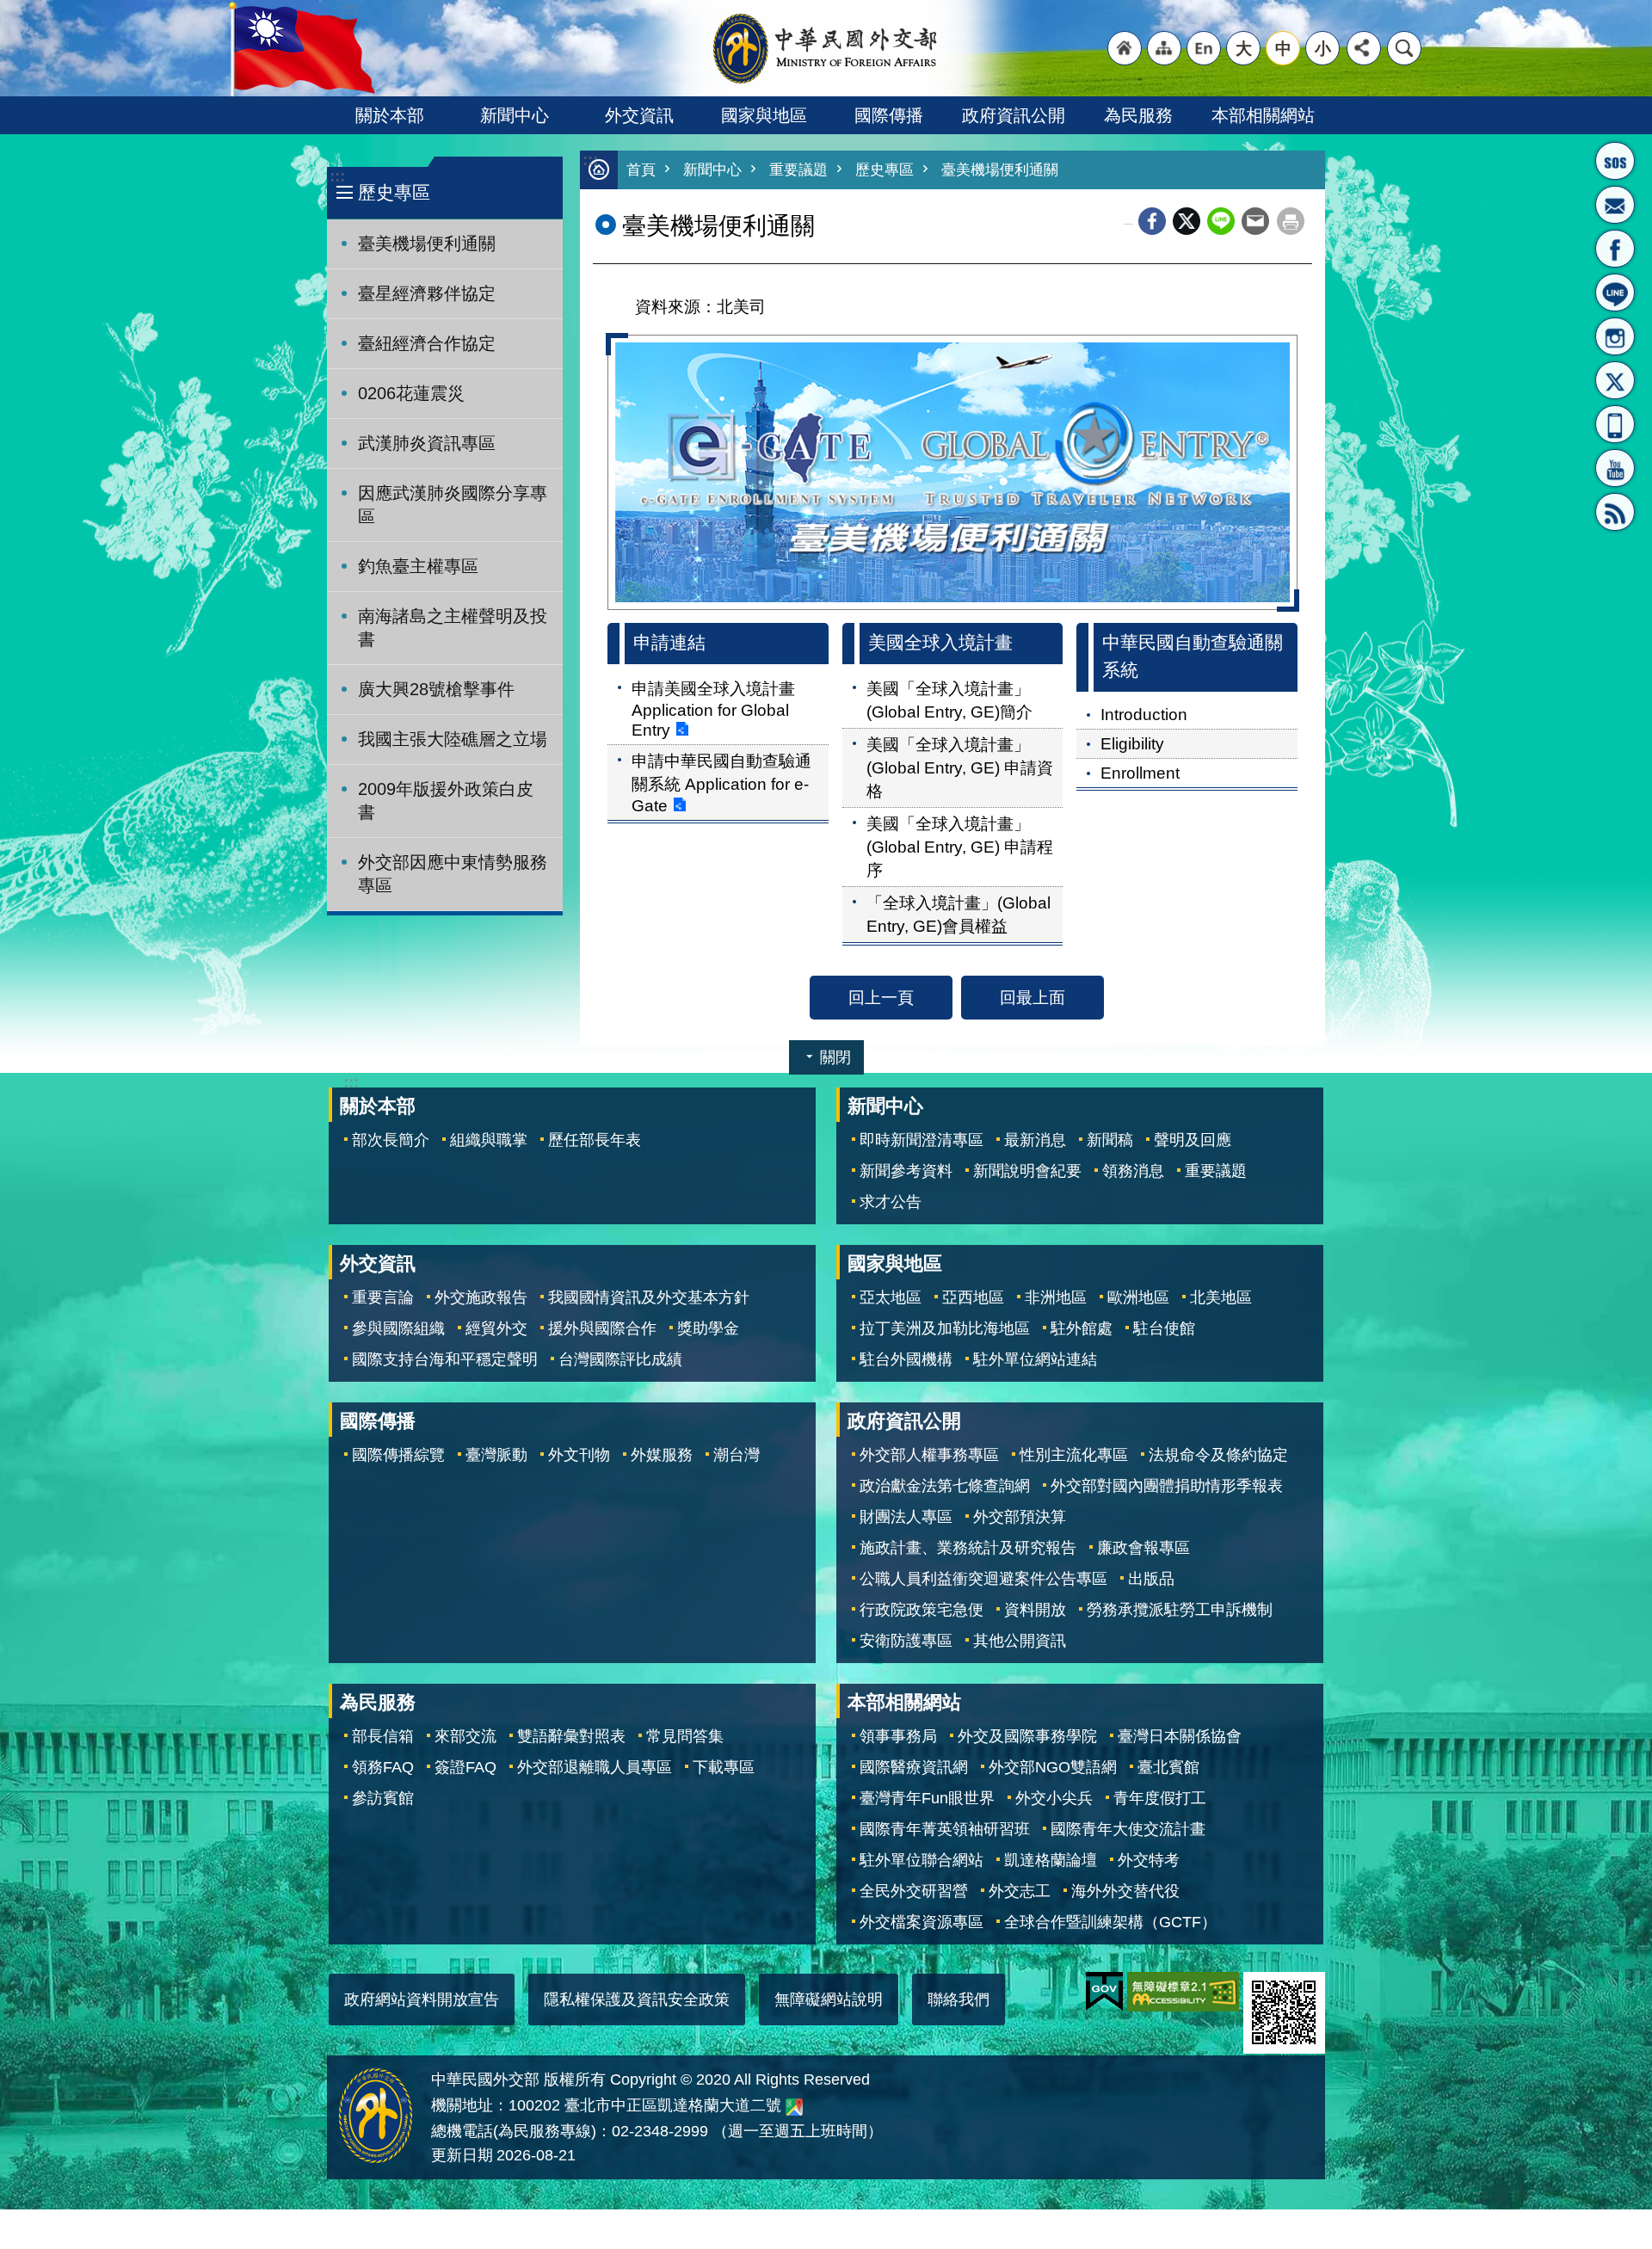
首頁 (641, 170)
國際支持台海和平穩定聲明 (445, 1359)
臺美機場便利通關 (427, 243)
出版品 (1151, 1579)
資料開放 (1035, 1610)
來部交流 (465, 1736)
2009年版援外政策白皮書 (446, 801)
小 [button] (1323, 48)
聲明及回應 (1193, 1140)
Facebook (1152, 221)
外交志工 (1020, 1891)
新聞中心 (515, 115)
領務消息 (1133, 1171)
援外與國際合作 (602, 1328)
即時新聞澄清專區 (922, 1140)
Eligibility (1132, 743)
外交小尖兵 (1054, 1798)
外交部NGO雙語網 (1053, 1767)
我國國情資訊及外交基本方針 (649, 1297)
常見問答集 (685, 1736)
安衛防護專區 (906, 1641)
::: (337, 176)
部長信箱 (1615, 205)
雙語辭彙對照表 (571, 1736)
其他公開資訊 (1020, 1641)
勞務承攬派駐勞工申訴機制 (1180, 1610)
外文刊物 (579, 1455)
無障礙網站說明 (829, 1999)
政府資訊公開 (1014, 115)
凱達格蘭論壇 (1051, 1860)
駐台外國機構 (906, 1359)
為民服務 (1138, 115)
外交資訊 (639, 115)
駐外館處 (1082, 1328)
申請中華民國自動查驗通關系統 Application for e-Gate (721, 783)
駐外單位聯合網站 (922, 1860)
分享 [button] (1364, 48)
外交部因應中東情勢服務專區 (453, 874)
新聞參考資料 (906, 1171)
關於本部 (390, 115)
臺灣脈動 (496, 1455)
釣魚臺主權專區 (418, 566)
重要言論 (383, 1297)
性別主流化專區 (1074, 1455)
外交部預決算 (1020, 1517)
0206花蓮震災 (411, 393)
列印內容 (1291, 221)
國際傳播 (889, 115)
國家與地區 (764, 115)
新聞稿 (1110, 1140)
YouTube (1615, 468)
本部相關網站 (1263, 115)
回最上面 (1032, 997)
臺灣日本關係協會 (1180, 1736)
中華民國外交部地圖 (794, 2107)
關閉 (835, 1057)
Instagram (1615, 336)
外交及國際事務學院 (1027, 1736)
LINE (1615, 293)
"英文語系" (1204, 48)
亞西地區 (973, 1297)
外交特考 (1149, 1860)
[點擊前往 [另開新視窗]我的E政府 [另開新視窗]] (1104, 1992)
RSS (1615, 512)
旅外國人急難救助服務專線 (1615, 161)
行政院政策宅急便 (922, 1610)
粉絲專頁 (1615, 249)
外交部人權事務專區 (929, 1455)
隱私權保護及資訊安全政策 (637, 1999)
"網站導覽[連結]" (1164, 48)
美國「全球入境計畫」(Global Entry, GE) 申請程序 (960, 847)
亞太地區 (891, 1297)
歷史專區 (885, 170)
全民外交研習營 (914, 1891)
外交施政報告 (481, 1297)
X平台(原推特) (1615, 380)
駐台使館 (1164, 1328)
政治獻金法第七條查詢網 (945, 1486)
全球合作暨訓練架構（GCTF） (1110, 1922)
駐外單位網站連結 (1035, 1359)
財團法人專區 (906, 1517)
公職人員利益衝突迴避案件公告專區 (983, 1579)
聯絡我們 (959, 1999)
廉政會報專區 (1143, 1548)
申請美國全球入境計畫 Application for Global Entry (713, 709)
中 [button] (1283, 48)
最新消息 (1035, 1140)
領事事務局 (898, 1736)
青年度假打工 (1160, 1798)
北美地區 (1221, 1297)
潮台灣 (737, 1455)
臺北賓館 (1168, 1767)
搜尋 (1404, 48)
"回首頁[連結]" (1125, 48)
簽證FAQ (465, 1767)
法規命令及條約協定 (1218, 1455)
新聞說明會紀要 (1027, 1171)
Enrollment (1140, 773)
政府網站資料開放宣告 (422, 1999)
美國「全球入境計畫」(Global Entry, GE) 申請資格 (960, 767)
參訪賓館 (383, 1798)
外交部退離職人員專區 (595, 1767)
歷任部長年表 (595, 1140)
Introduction (1144, 714)
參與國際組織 (398, 1328)
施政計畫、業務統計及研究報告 (968, 1548)
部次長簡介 (391, 1140)
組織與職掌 (489, 1140)
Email (1255, 221)
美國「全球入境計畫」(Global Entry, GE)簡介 (949, 700)
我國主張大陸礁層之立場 (453, 739)
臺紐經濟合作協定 (427, 343)
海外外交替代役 (1125, 1891)
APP (1615, 424)
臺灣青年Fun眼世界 (927, 1798)
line (1221, 221)
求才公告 (891, 1202)
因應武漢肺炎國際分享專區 (453, 505)
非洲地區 (1056, 1297)
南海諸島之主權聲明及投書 (453, 628)
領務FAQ (383, 1767)
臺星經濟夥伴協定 (427, 293)
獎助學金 (708, 1328)
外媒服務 (662, 1455)
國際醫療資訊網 (914, 1767)
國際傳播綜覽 (398, 1455)
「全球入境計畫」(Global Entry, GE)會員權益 (959, 914)
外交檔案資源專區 (922, 1922)
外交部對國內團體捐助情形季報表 (1167, 1486)
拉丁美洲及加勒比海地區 (945, 1328)
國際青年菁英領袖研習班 (945, 1829)
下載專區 (724, 1767)
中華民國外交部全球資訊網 (826, 48)
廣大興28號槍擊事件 (436, 689)
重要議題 (798, 170)
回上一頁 (881, 997)
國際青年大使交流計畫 (1128, 1829)
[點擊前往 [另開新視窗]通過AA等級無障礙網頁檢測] (1183, 1992)
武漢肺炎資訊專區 (427, 443)
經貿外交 (496, 1328)
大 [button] (1244, 48)
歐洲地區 (1138, 1297)
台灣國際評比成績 (620, 1359)
